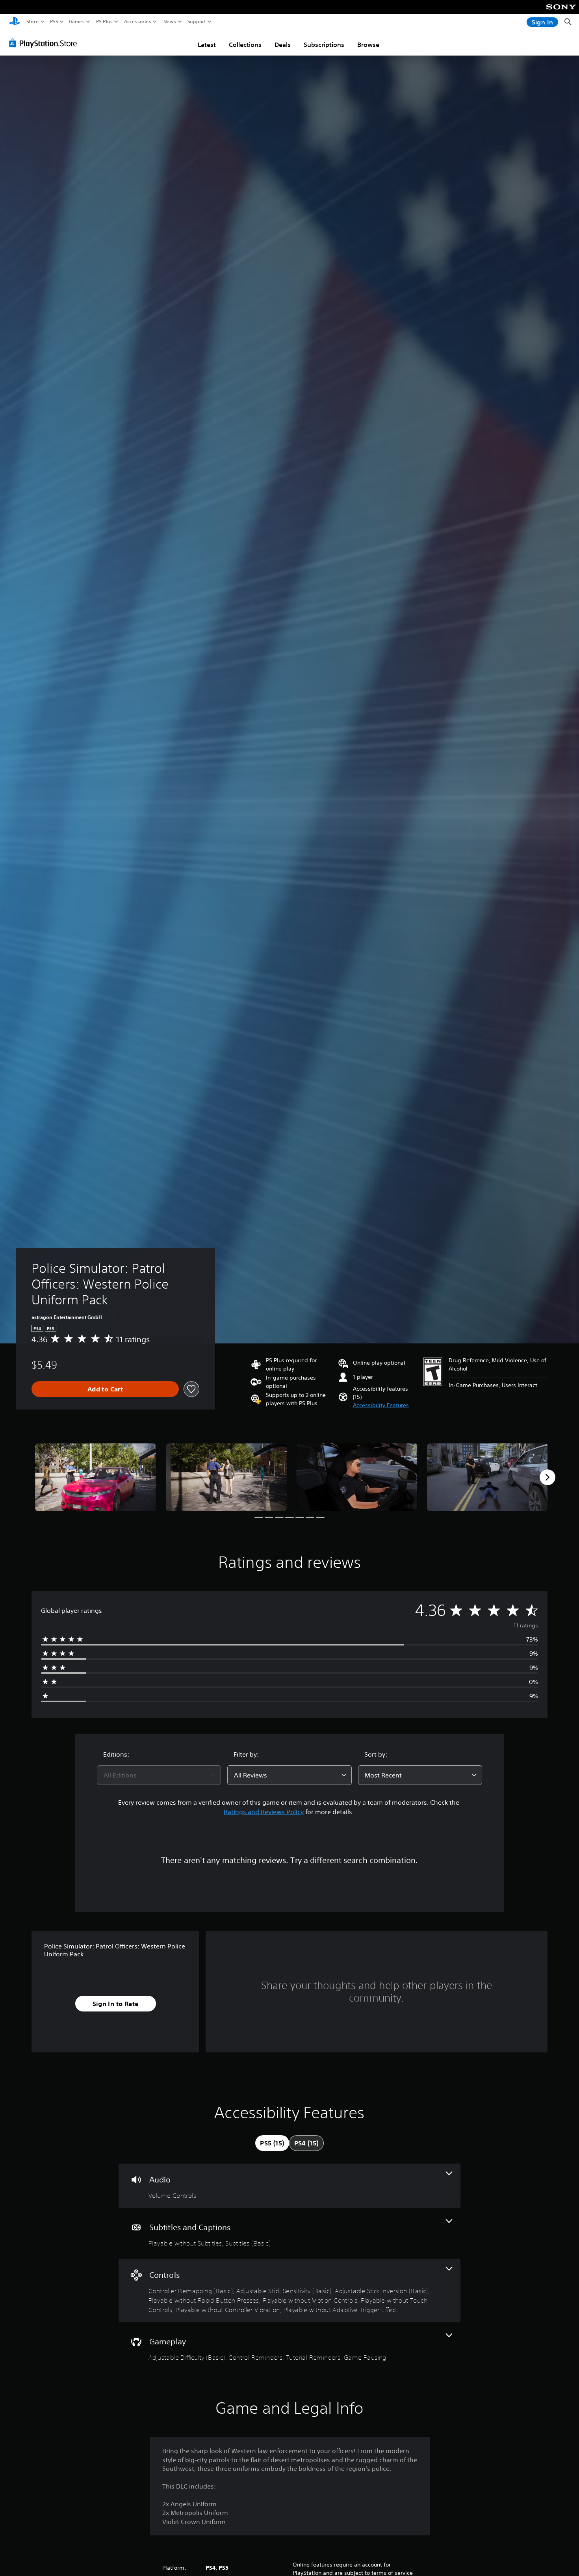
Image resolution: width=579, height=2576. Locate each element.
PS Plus (104, 22)
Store (33, 22)
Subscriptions (324, 45)
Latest (207, 45)
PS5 (54, 22)
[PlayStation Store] (45, 43)
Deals (283, 45)
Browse (368, 45)
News (170, 22)
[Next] (547, 1477)
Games (77, 22)
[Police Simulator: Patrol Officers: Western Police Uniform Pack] (96, 1477)
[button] (381, 1405)
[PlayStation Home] (15, 22)
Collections (245, 45)
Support (197, 22)
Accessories (138, 22)
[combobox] (159, 1775)
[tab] (272, 2143)
